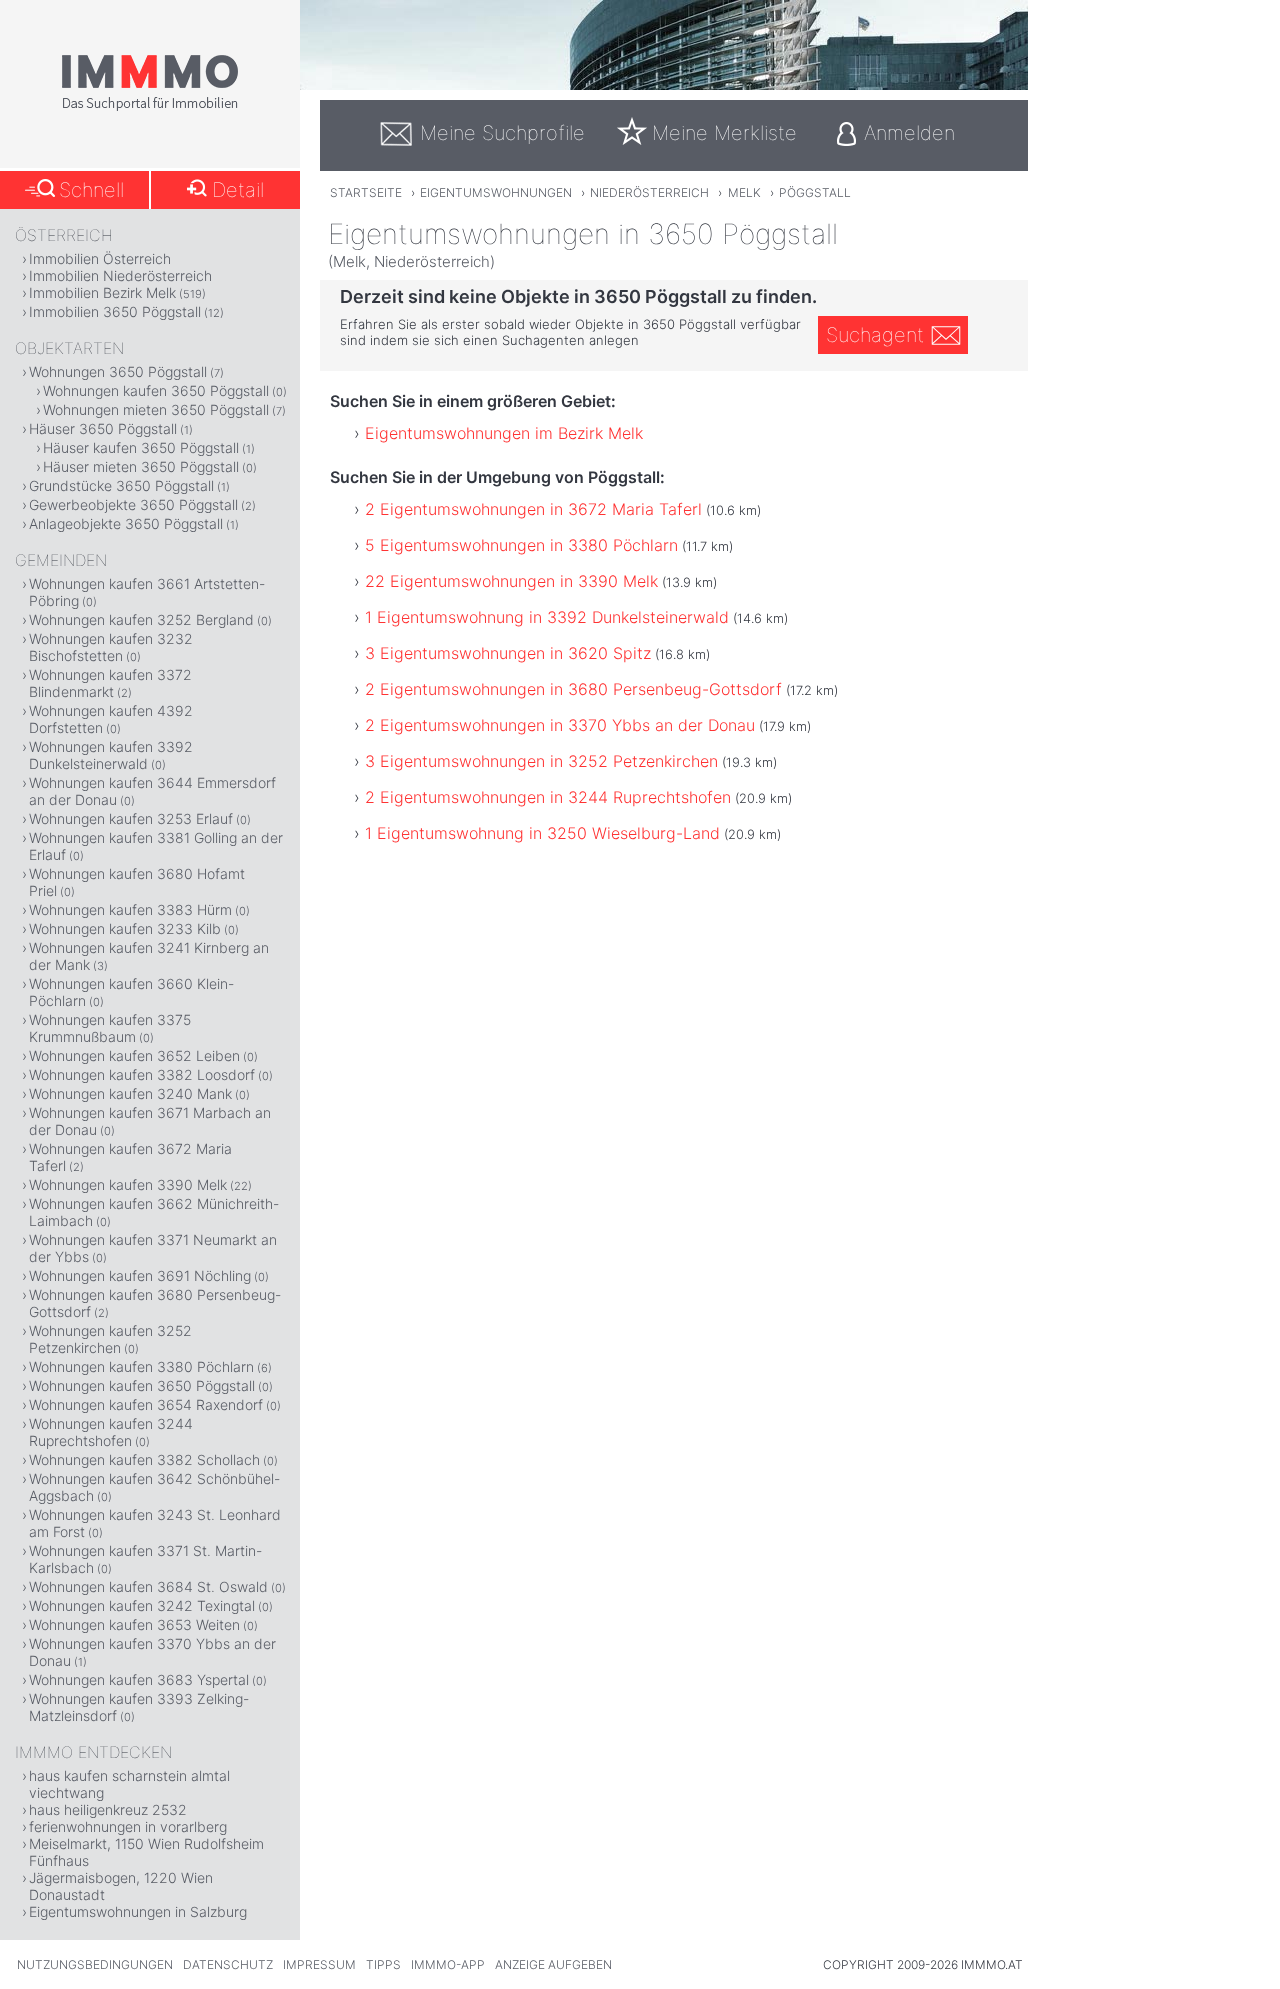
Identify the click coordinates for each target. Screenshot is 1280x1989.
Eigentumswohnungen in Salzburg (138, 1911)
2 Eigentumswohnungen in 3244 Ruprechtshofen (548, 797)
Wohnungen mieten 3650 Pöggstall (156, 409)
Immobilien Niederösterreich (120, 275)
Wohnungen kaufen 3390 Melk (128, 1184)
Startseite (366, 192)
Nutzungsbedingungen (95, 1964)
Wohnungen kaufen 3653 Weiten (134, 1624)
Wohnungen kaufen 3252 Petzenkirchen (110, 1339)
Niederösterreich (649, 192)
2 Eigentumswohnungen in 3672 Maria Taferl (533, 509)
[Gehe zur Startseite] (150, 107)
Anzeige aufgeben (553, 1964)
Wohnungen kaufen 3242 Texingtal (142, 1605)
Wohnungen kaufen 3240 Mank (130, 1093)
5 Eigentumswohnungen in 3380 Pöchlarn (521, 545)
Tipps (383, 1964)
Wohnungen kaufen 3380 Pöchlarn (141, 1366)
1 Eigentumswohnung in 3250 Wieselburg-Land (542, 833)
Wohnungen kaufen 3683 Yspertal (139, 1679)
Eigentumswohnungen (496, 192)
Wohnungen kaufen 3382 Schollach (144, 1459)
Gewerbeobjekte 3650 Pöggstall (133, 504)
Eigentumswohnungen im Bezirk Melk (504, 433)
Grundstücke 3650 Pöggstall (121, 485)
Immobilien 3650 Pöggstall (115, 311)
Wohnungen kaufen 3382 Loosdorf (142, 1074)
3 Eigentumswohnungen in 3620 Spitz (508, 653)
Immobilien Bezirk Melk (102, 292)
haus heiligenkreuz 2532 (108, 1809)
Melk (744, 192)
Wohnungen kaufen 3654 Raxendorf (146, 1404)
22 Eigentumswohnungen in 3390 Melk (511, 581)
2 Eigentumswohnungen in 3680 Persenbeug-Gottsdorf (573, 689)
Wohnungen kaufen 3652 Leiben (134, 1055)
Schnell (91, 190)
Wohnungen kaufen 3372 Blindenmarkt (110, 683)
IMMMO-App (448, 1964)
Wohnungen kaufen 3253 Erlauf (131, 818)
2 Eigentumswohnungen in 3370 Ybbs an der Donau (560, 725)
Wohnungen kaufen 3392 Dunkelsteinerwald (111, 755)
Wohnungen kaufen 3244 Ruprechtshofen (111, 1432)
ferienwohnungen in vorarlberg (128, 1826)
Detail (238, 190)
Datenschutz (228, 1964)
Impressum (319, 1964)
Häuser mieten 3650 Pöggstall (141, 466)
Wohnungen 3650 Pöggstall (118, 371)
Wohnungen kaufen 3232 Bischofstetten (111, 647)
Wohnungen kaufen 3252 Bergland (141, 619)
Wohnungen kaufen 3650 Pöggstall (156, 390)
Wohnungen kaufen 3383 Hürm (130, 909)
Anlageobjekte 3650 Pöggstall (126, 523)
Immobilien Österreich (100, 258)
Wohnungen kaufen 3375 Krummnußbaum (110, 1028)
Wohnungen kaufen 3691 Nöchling (140, 1275)
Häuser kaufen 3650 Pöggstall (141, 447)
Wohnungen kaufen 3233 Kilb (125, 928)
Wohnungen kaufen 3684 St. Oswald (148, 1586)
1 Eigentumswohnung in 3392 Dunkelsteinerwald (547, 617)
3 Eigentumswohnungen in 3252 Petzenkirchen (541, 761)
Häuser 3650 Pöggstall (103, 428)
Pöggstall (815, 192)
